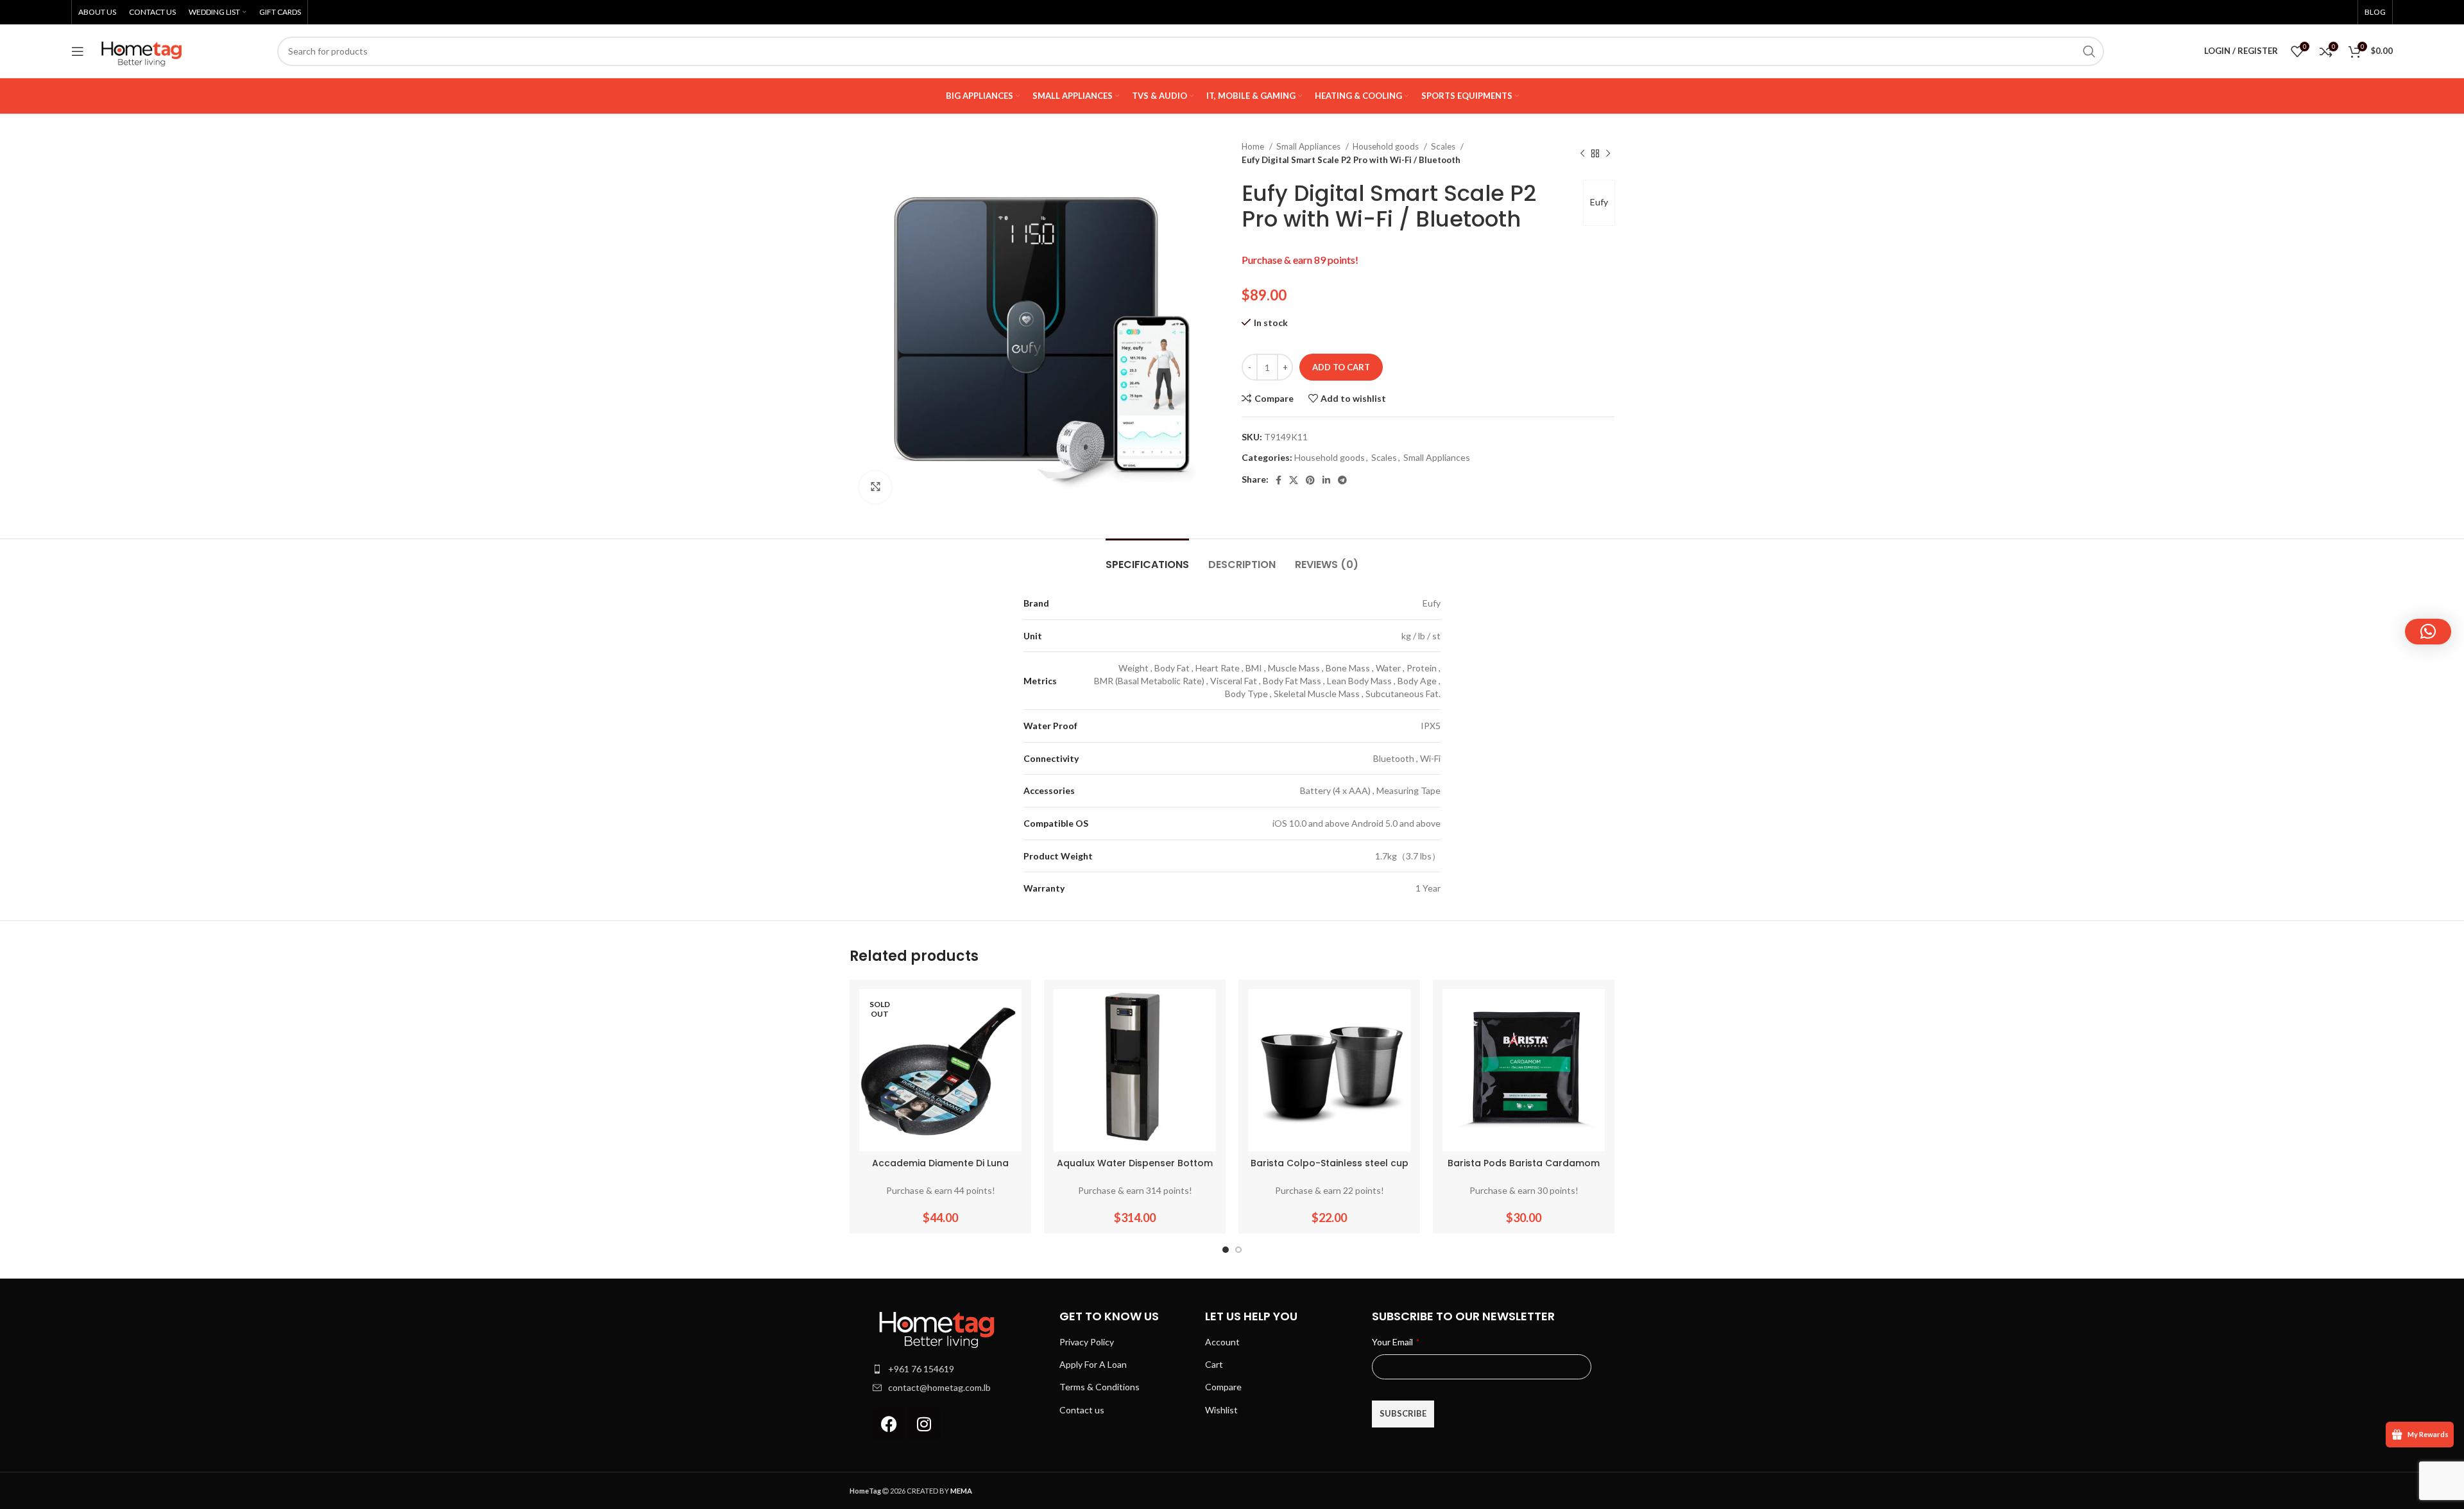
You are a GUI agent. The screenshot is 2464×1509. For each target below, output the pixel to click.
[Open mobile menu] (78, 51)
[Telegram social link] (1342, 480)
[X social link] (1294, 480)
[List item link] (960, 1369)
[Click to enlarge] (875, 487)
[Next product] (1608, 153)
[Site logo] (142, 50)
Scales (1444, 146)
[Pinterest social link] (1310, 480)
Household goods (1387, 146)
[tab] (1147, 558)
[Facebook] (889, 1424)
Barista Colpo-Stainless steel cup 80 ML (1330, 1169)
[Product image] (940, 1070)
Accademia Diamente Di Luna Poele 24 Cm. (940, 1169)
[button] (2428, 632)
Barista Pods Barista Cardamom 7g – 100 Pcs (1524, 1169)
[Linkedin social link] (1326, 480)
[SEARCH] (2089, 51)
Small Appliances (1309, 146)
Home (1254, 146)
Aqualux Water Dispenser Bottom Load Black (1135, 1169)
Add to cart (1341, 367)
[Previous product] (1582, 153)
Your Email (1396, 1342)
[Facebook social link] (1279, 480)
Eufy (1599, 202)
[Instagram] (924, 1424)
